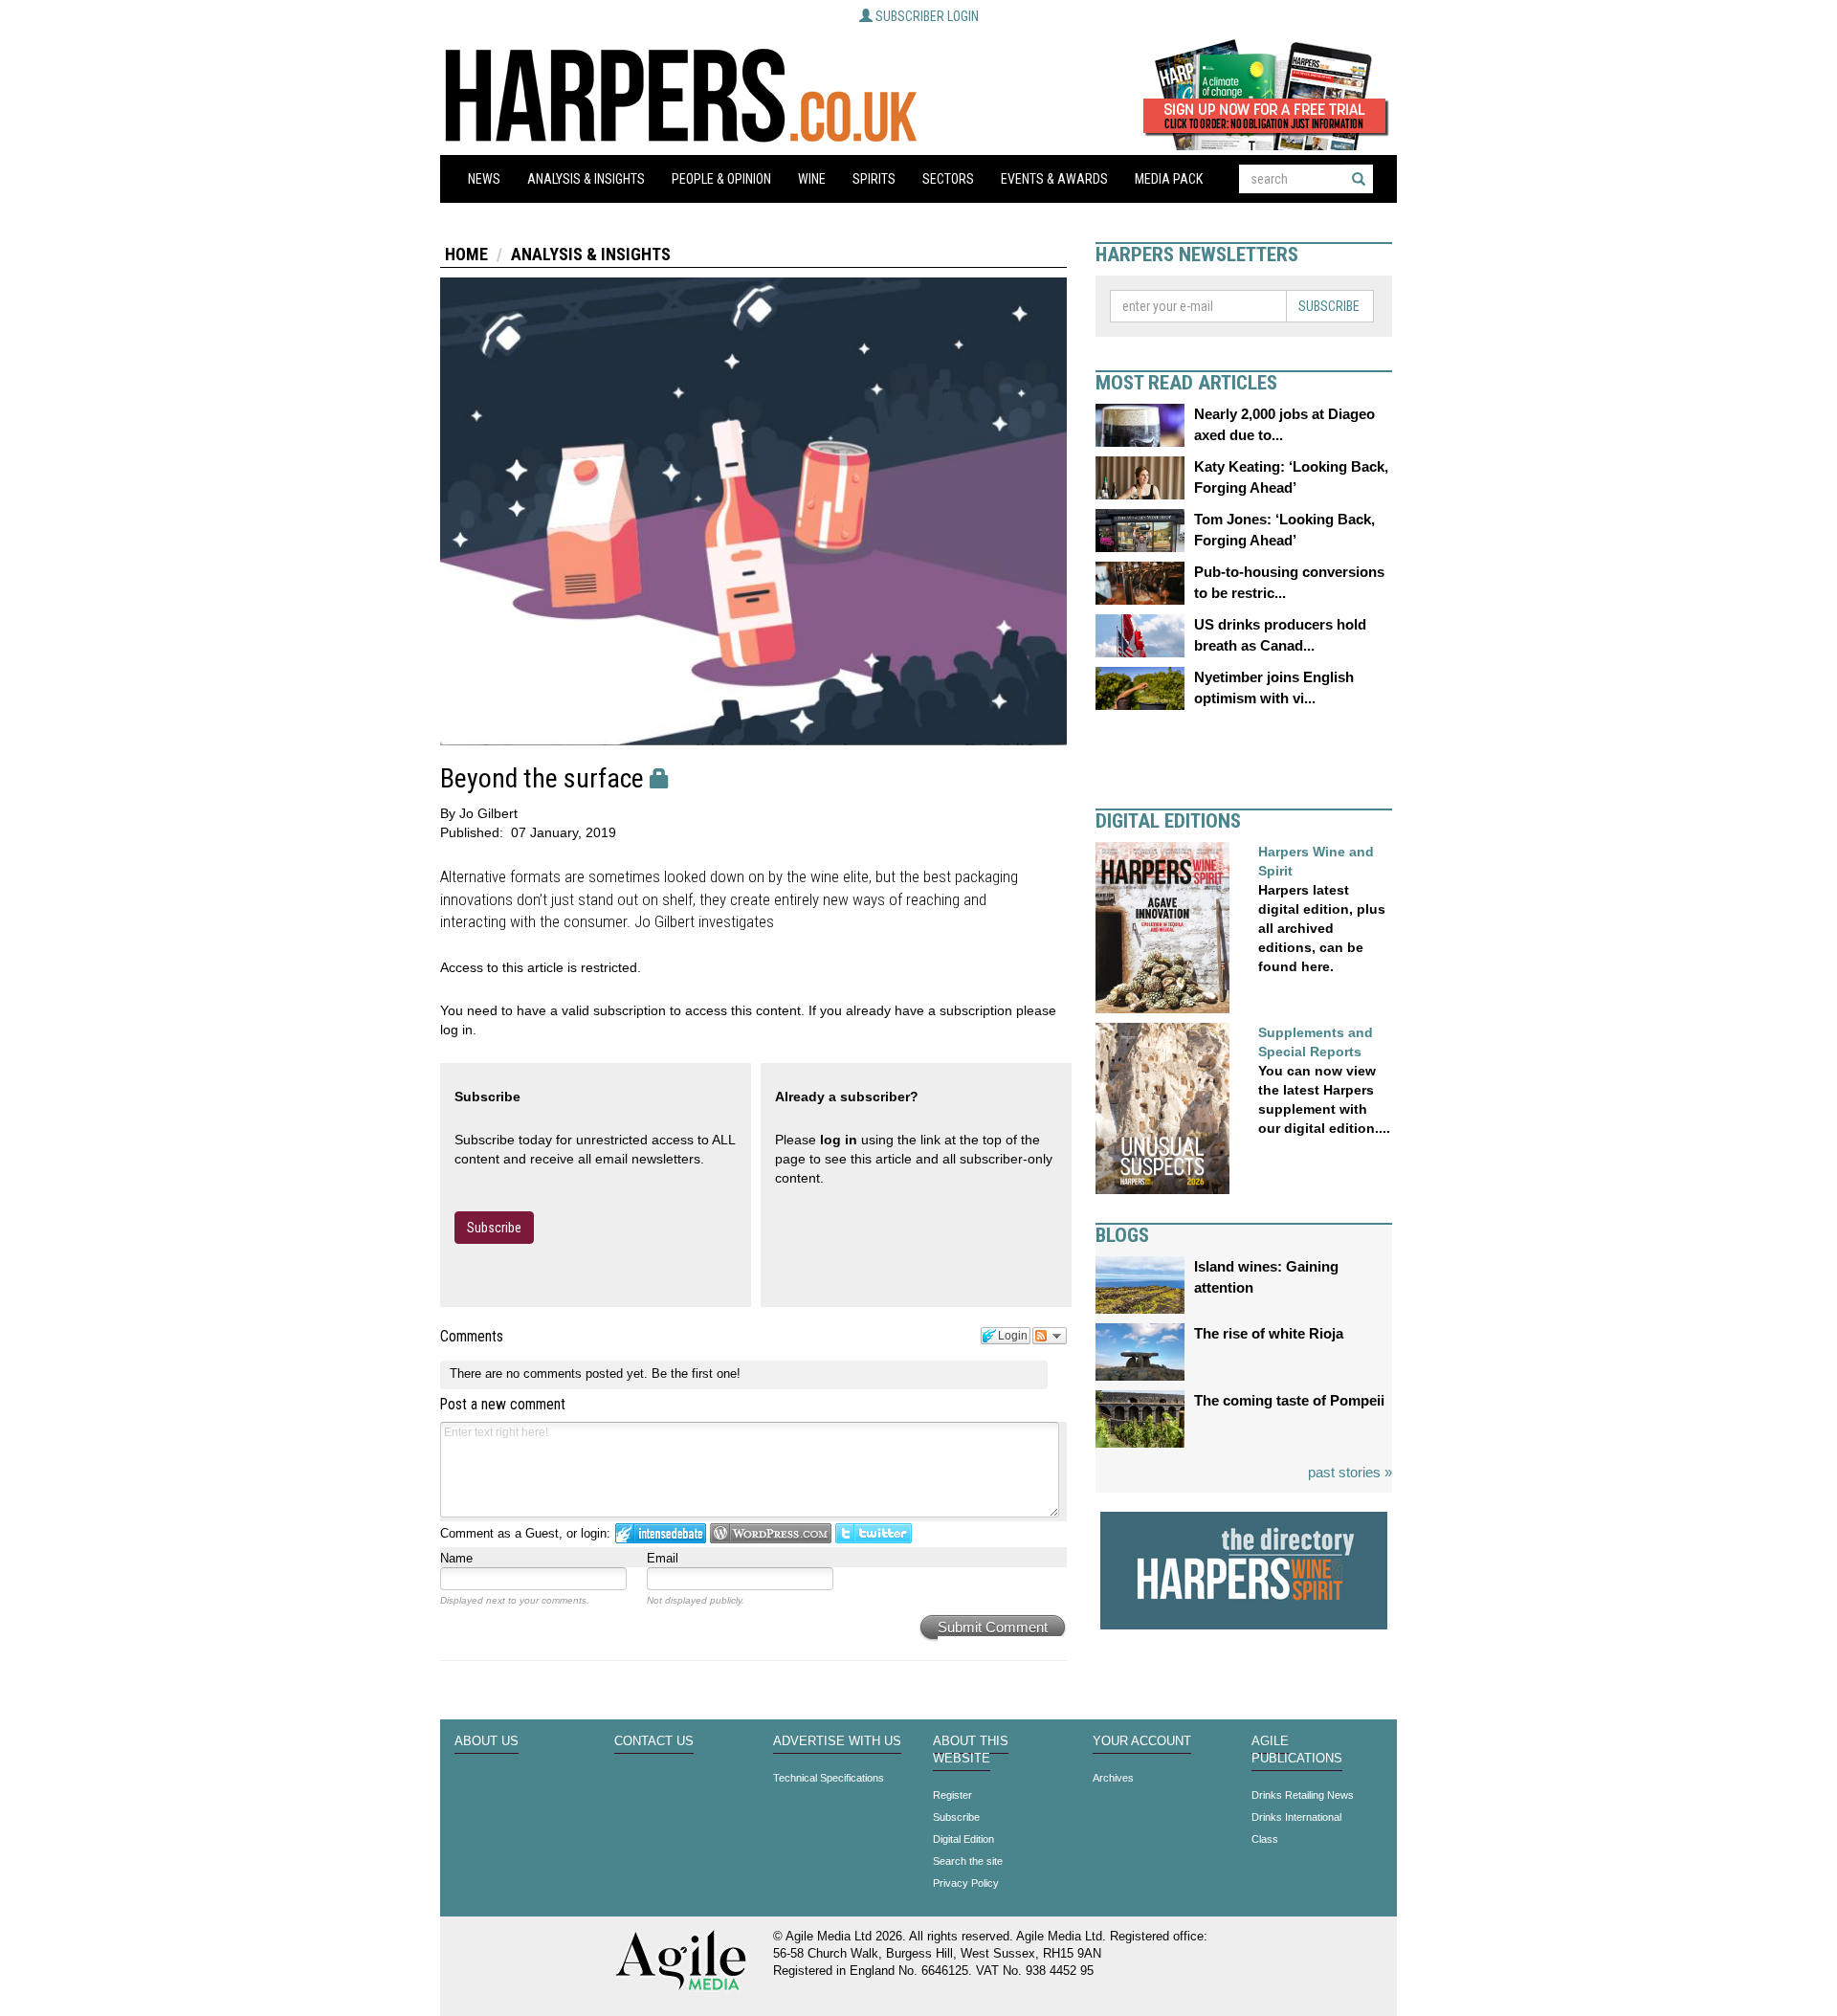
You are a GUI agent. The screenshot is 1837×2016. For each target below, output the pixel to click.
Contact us (654, 1741)
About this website (971, 1750)
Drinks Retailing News (1303, 1795)
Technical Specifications (829, 1778)
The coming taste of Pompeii (1289, 1400)
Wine (812, 179)
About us (487, 1741)
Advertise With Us (837, 1741)
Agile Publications (1297, 1750)
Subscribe (494, 1228)
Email (663, 1558)
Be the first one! (696, 1374)
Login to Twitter (874, 1533)
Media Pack (1169, 179)
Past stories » (1350, 1472)
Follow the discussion (1050, 1336)
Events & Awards (1054, 179)
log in (839, 1140)
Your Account (1142, 1741)
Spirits (874, 179)
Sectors (948, 179)
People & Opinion (721, 179)
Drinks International (1296, 1817)
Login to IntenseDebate (661, 1533)
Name (456, 1558)
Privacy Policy (966, 1883)
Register (952, 1795)
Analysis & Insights (586, 179)
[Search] (1359, 179)
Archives (1113, 1778)
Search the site (968, 1861)
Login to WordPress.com (771, 1533)
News (484, 179)
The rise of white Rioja (1269, 1333)
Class (1265, 1839)
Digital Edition (963, 1839)
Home (466, 254)
